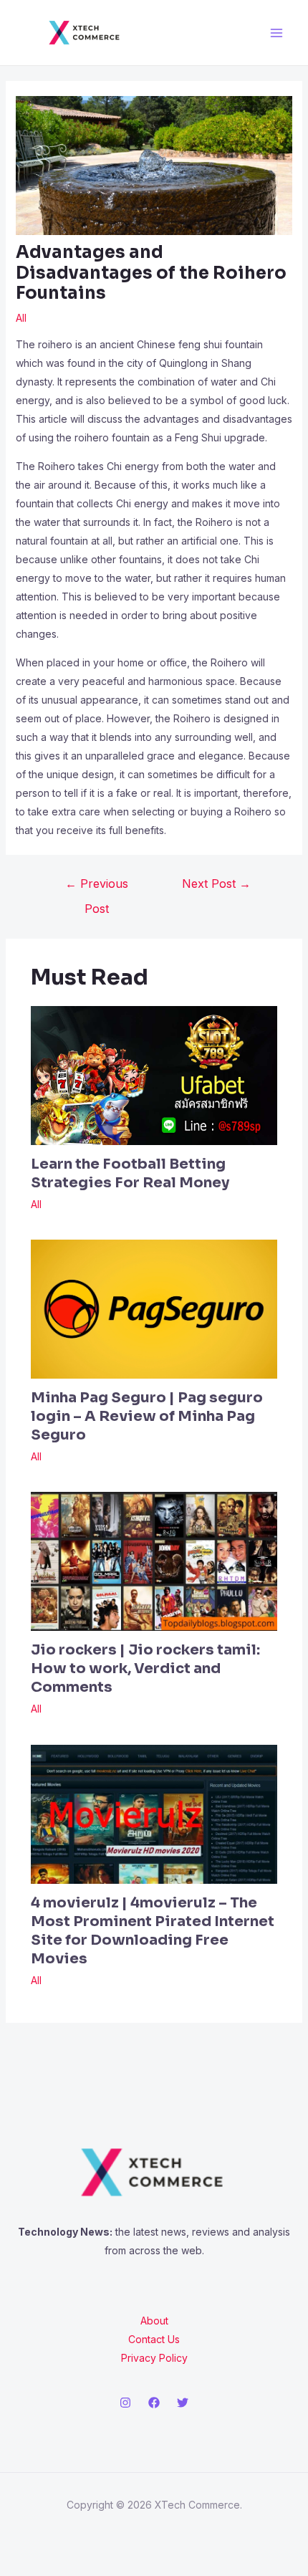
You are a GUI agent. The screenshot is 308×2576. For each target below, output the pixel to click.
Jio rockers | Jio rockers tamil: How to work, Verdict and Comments (145, 1668)
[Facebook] (154, 2403)
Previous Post (97, 887)
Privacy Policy (154, 2358)
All (21, 318)
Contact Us (154, 2339)
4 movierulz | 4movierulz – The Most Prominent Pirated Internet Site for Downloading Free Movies (153, 1931)
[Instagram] (125, 2403)
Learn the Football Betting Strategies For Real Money (130, 1173)
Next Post (216, 884)
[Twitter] (183, 2403)
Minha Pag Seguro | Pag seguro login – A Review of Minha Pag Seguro (147, 1416)
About (154, 2321)
